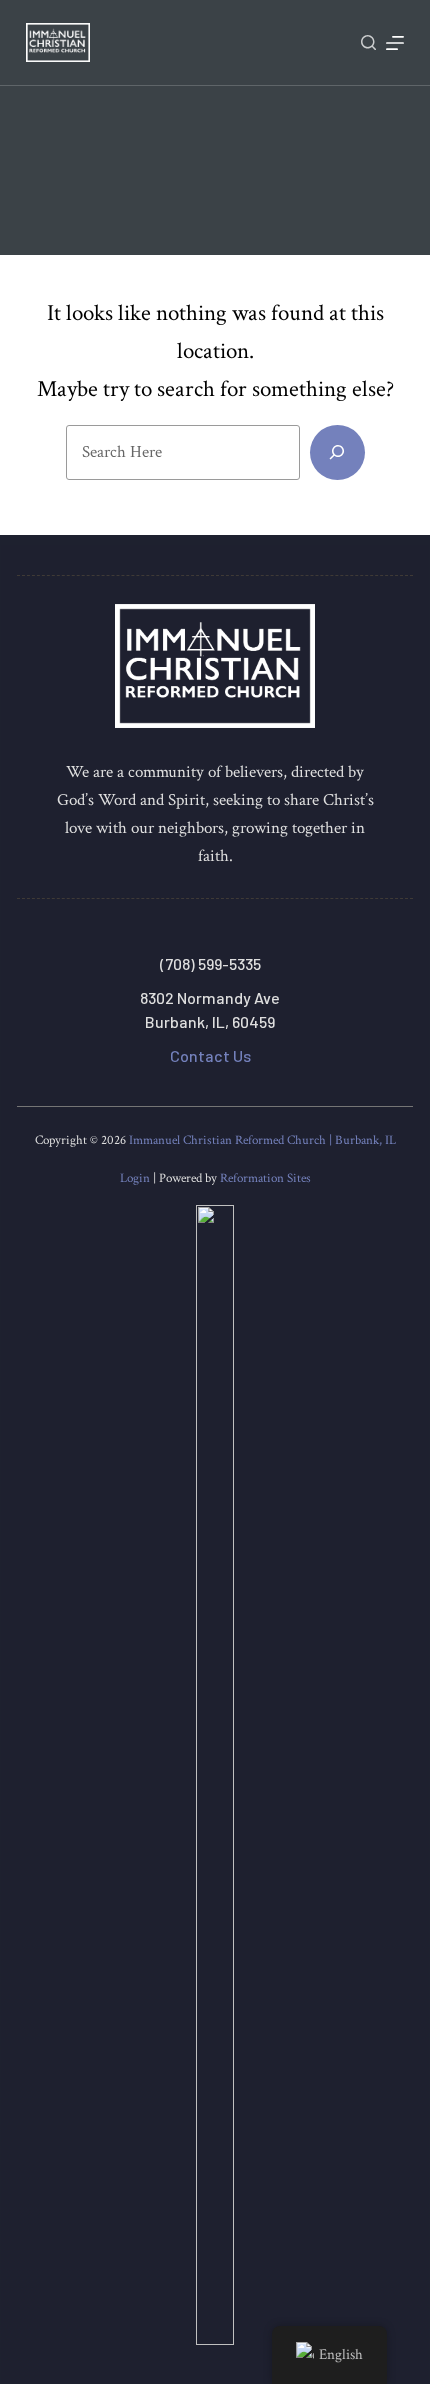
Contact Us (210, 1055)
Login (135, 1178)
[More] (395, 43)
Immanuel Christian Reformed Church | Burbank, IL (262, 1140)
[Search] (368, 42)
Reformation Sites (265, 1178)
